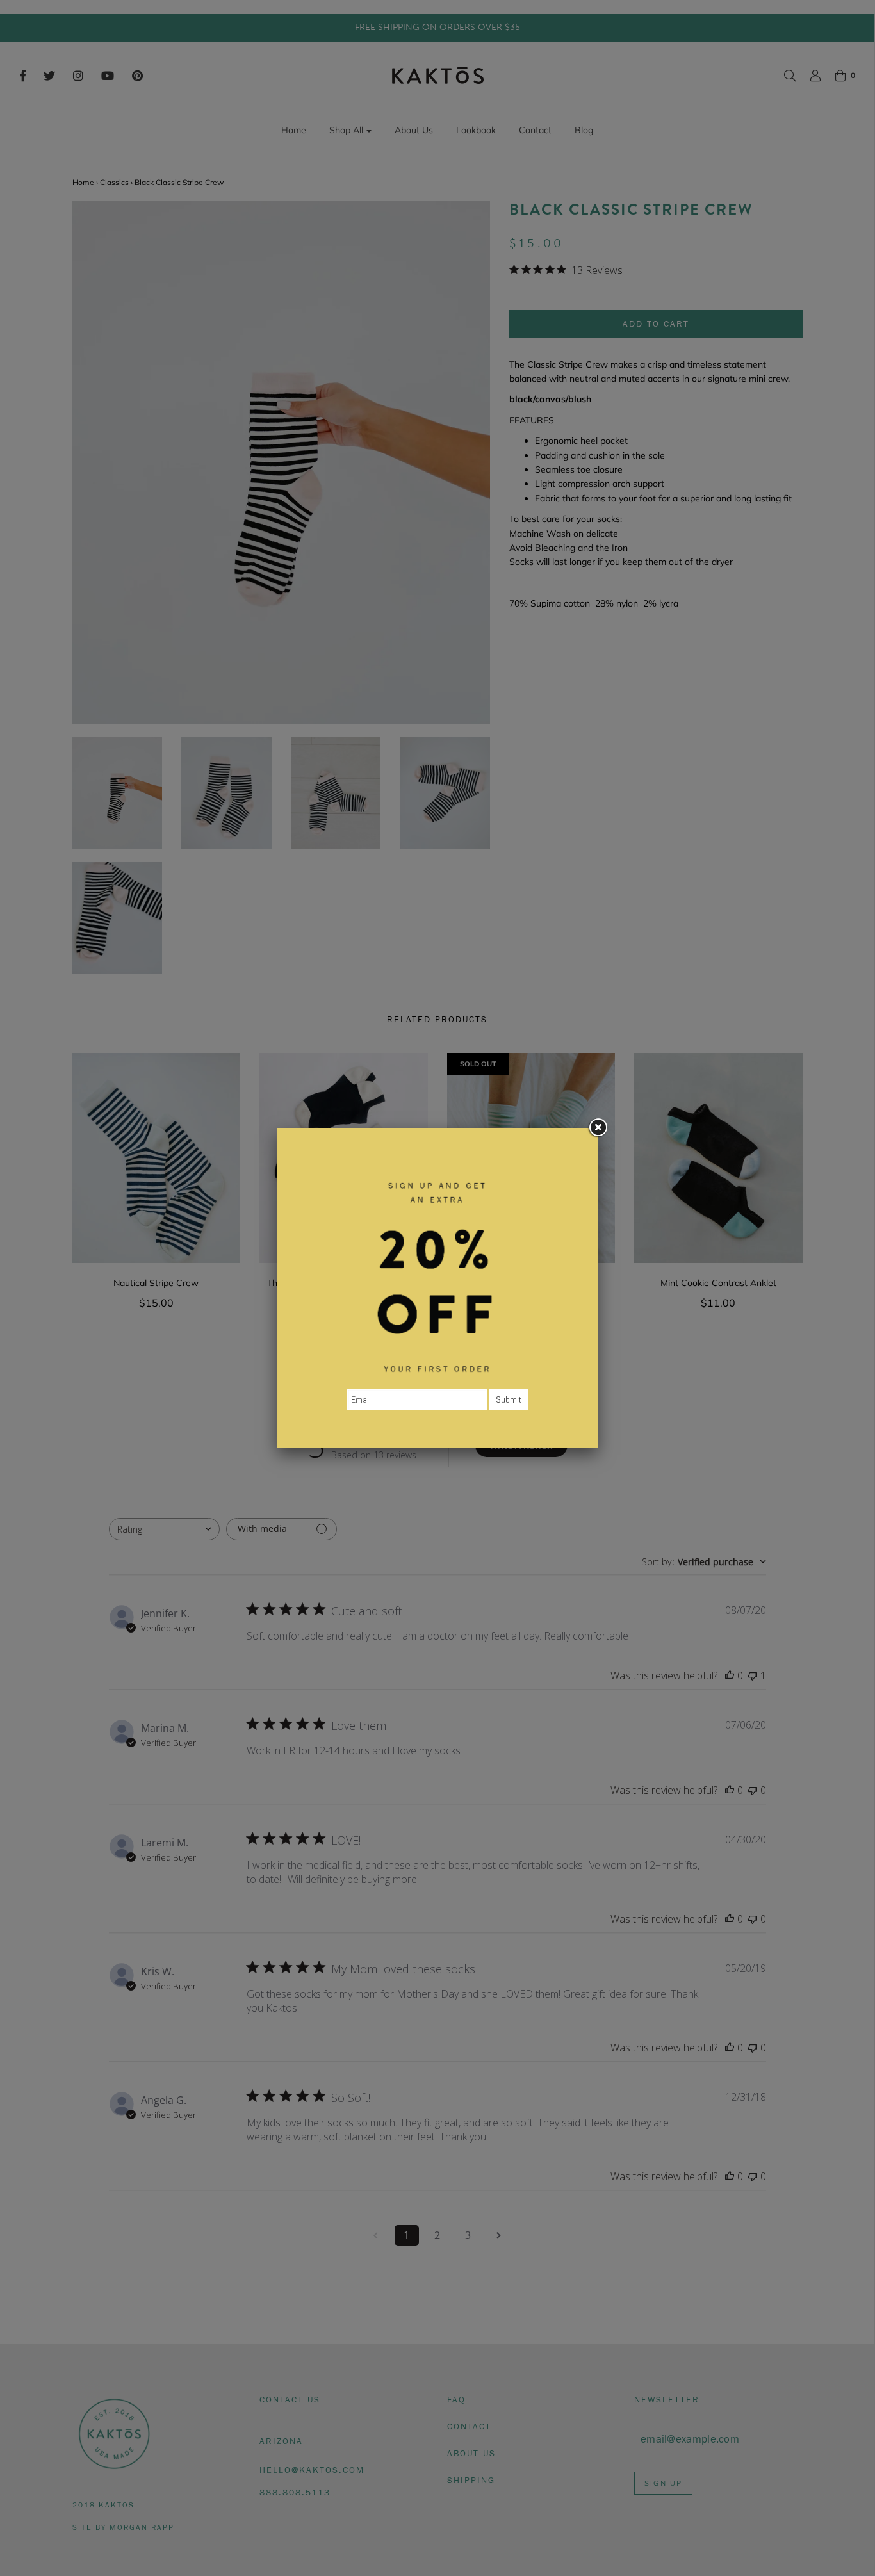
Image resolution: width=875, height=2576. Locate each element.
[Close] (598, 1128)
